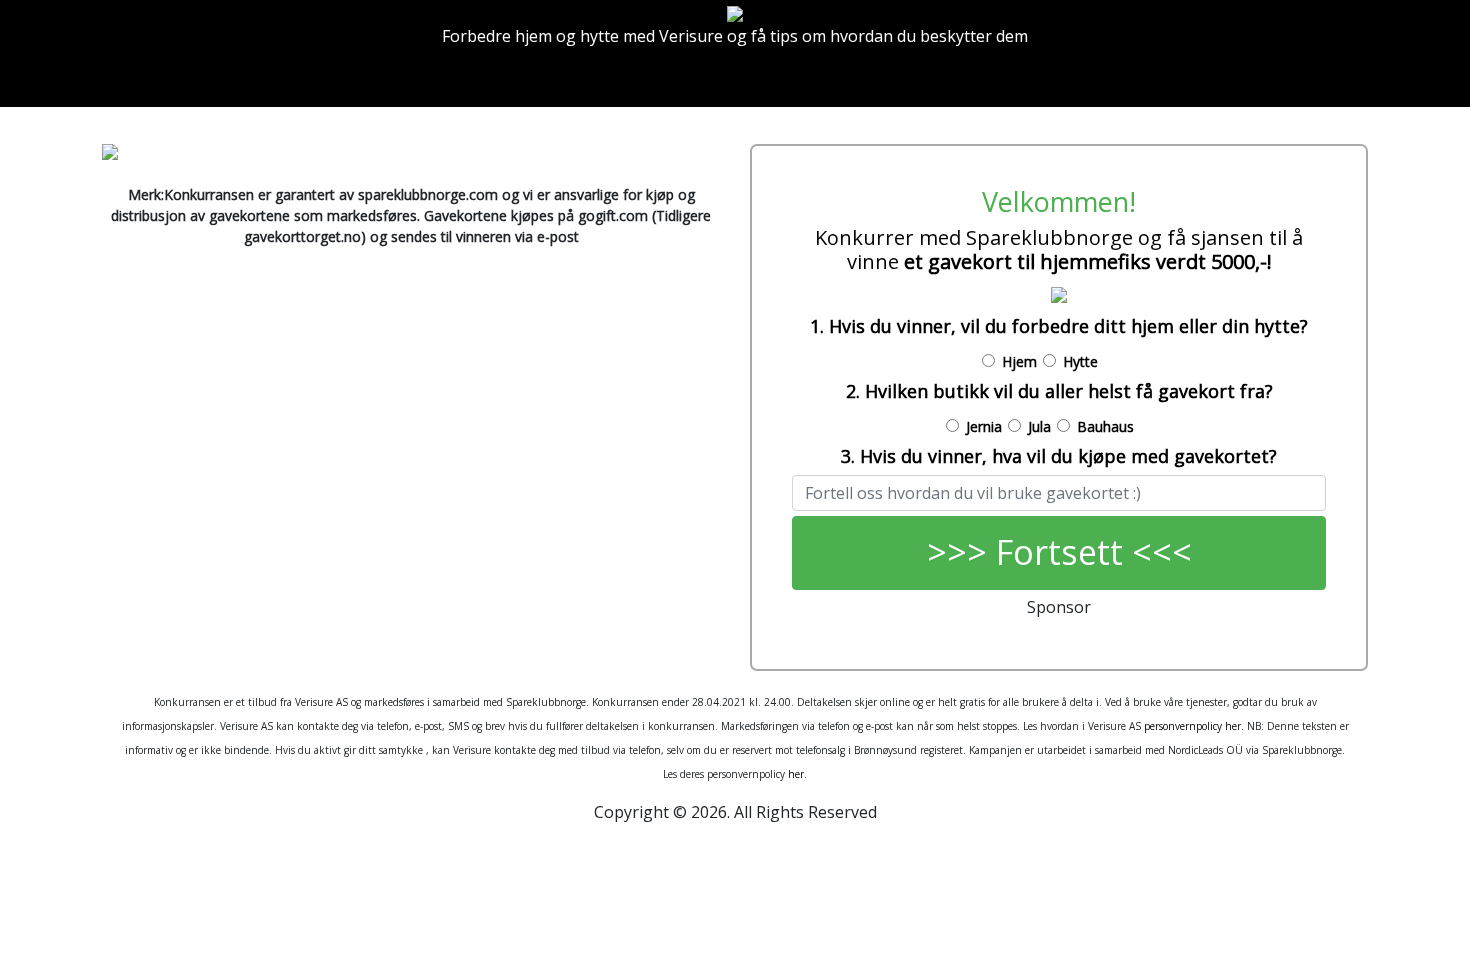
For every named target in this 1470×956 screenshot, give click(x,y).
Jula (1039, 426)
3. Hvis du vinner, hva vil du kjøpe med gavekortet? (1059, 456)
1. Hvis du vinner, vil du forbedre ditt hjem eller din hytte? (1059, 326)
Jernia (984, 426)
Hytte (1080, 361)
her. (797, 774)
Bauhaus (1105, 426)
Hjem (1019, 361)
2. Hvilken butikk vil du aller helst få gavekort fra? (1059, 391)
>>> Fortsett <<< (1059, 552)
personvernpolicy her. (1194, 726)
